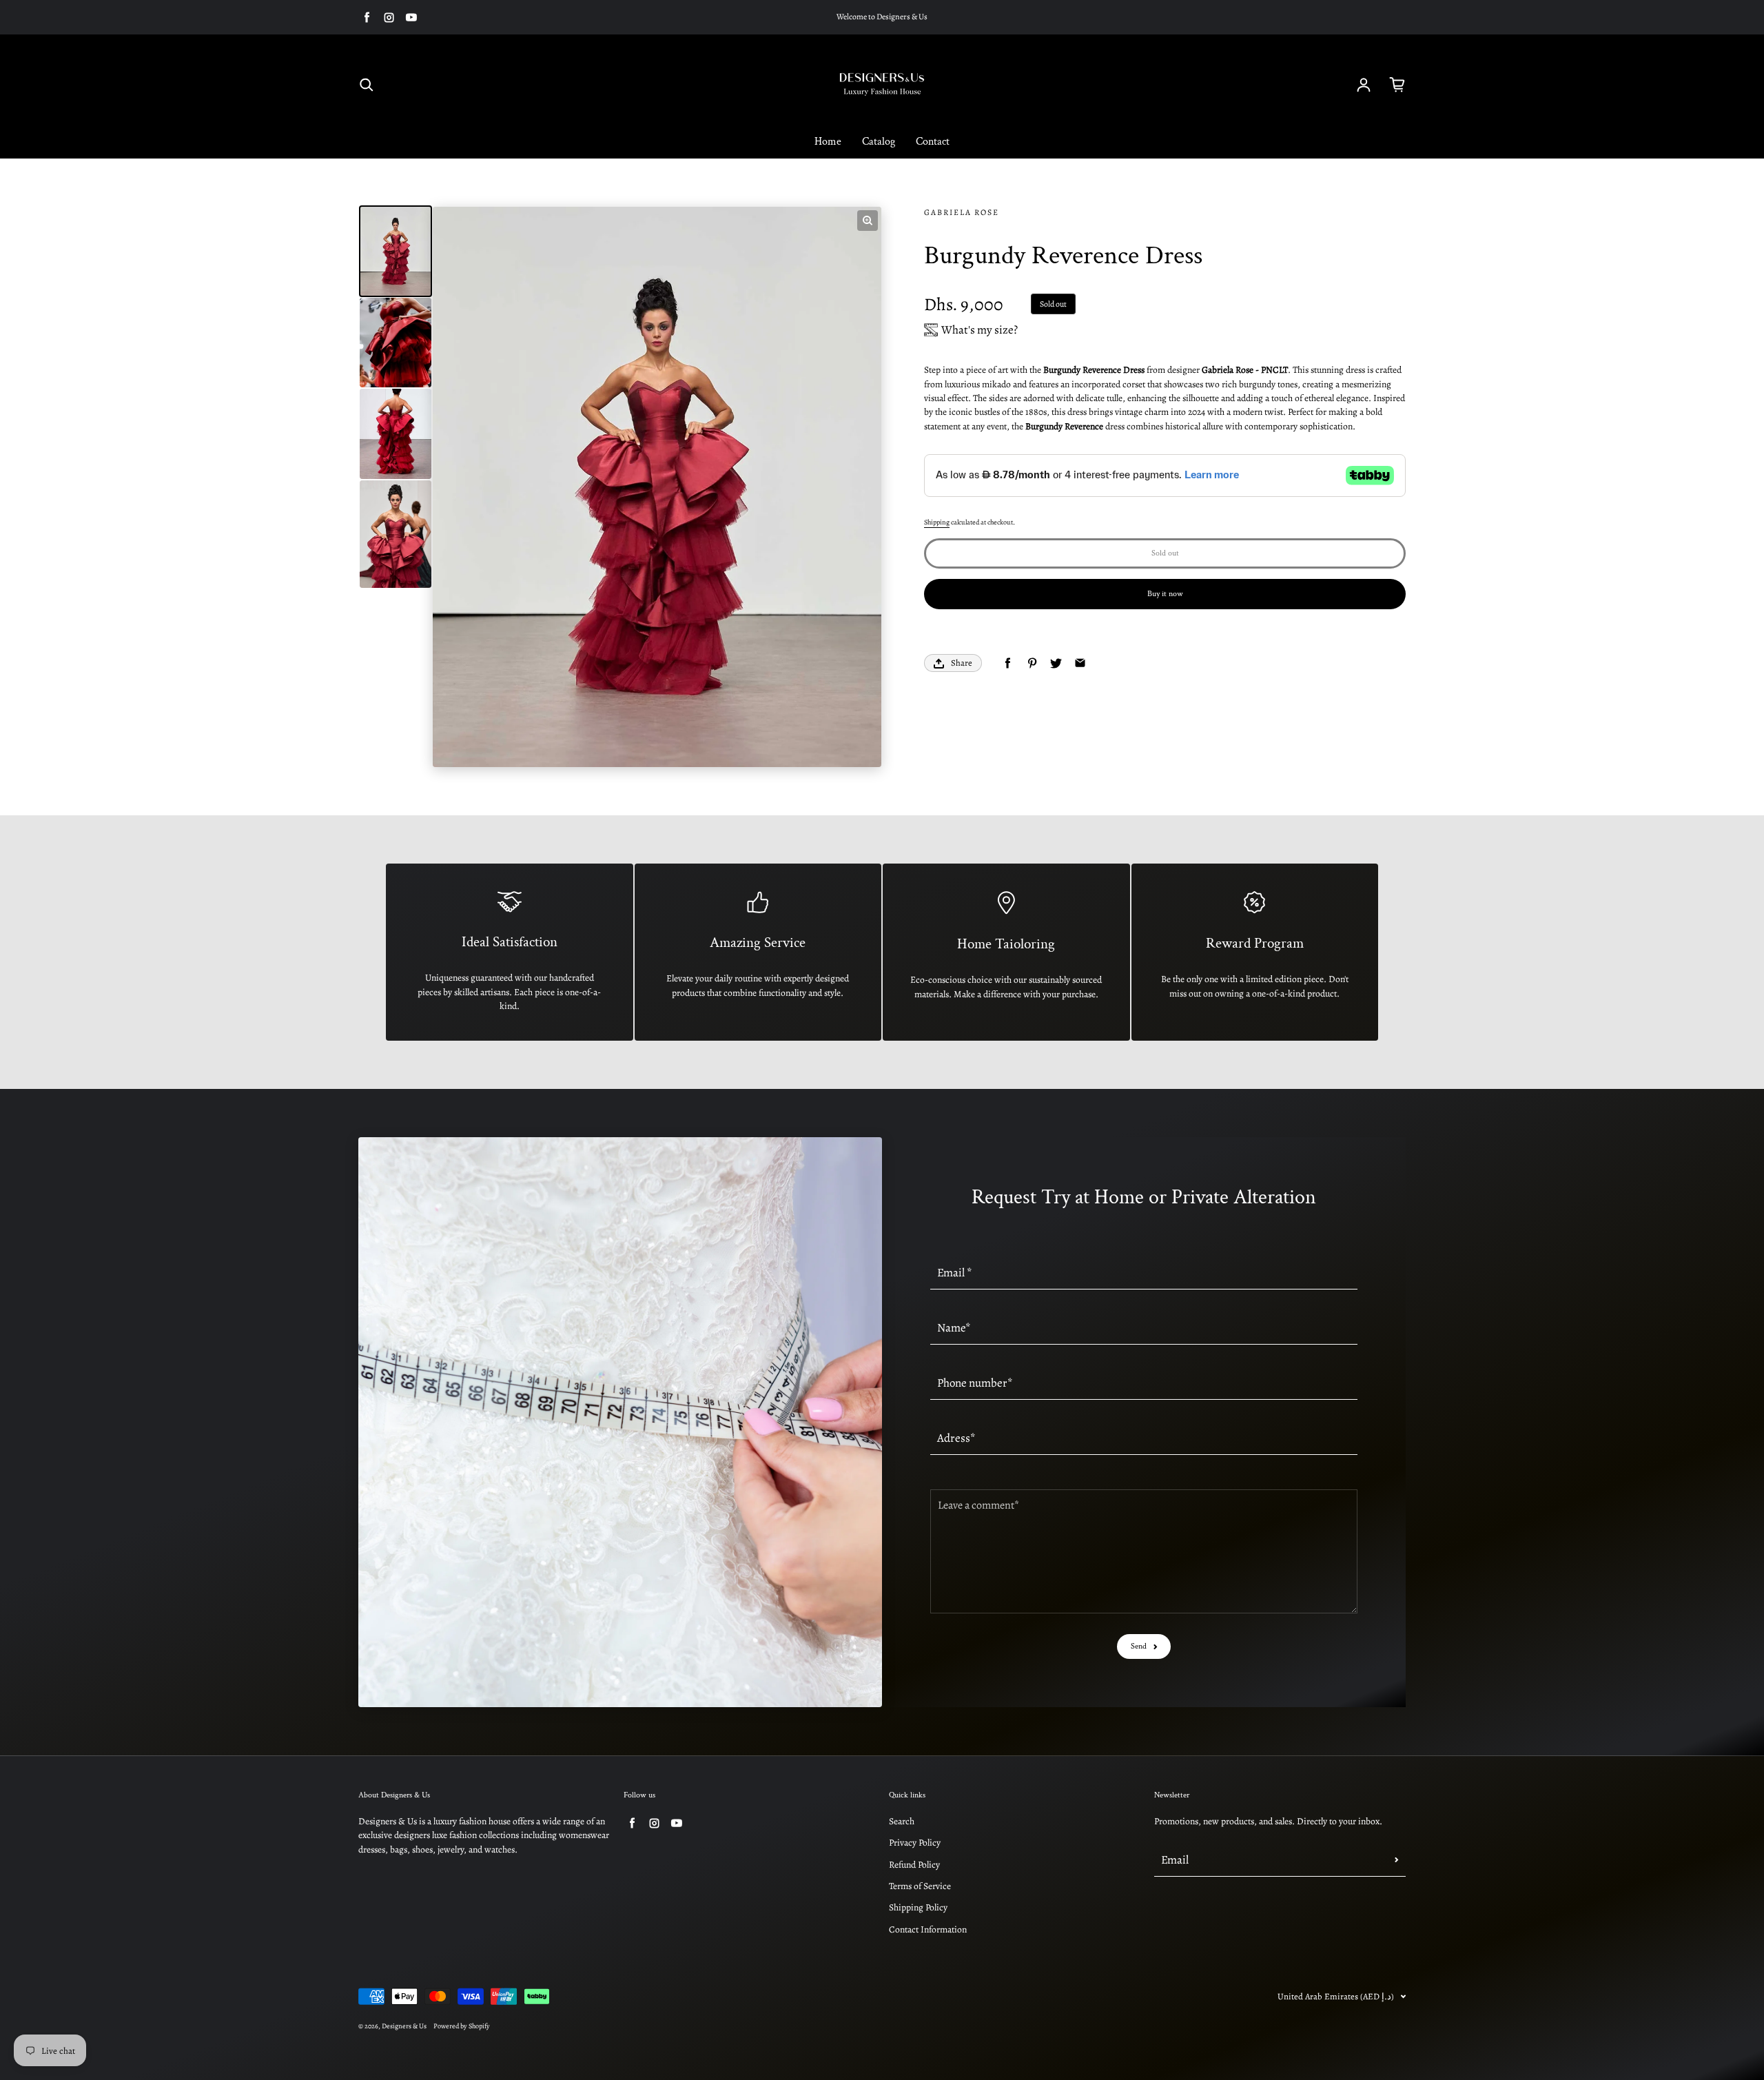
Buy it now (1165, 594)
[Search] (367, 85)
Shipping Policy (918, 1907)
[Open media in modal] (868, 221)
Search (902, 1821)
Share (962, 663)
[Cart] (1397, 85)
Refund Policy (914, 1865)
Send (1139, 1646)
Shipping (937, 522)
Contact (933, 142)
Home (828, 142)
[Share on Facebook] (1008, 663)
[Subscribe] (1397, 1859)
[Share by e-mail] (1080, 663)
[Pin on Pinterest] (1032, 663)
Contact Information (928, 1929)
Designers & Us (404, 2026)
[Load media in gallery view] (396, 251)
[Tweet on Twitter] (1056, 663)
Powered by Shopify (462, 2026)
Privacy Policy (915, 1843)
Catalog (879, 142)
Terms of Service (920, 1886)
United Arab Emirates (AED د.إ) (1336, 1996)
